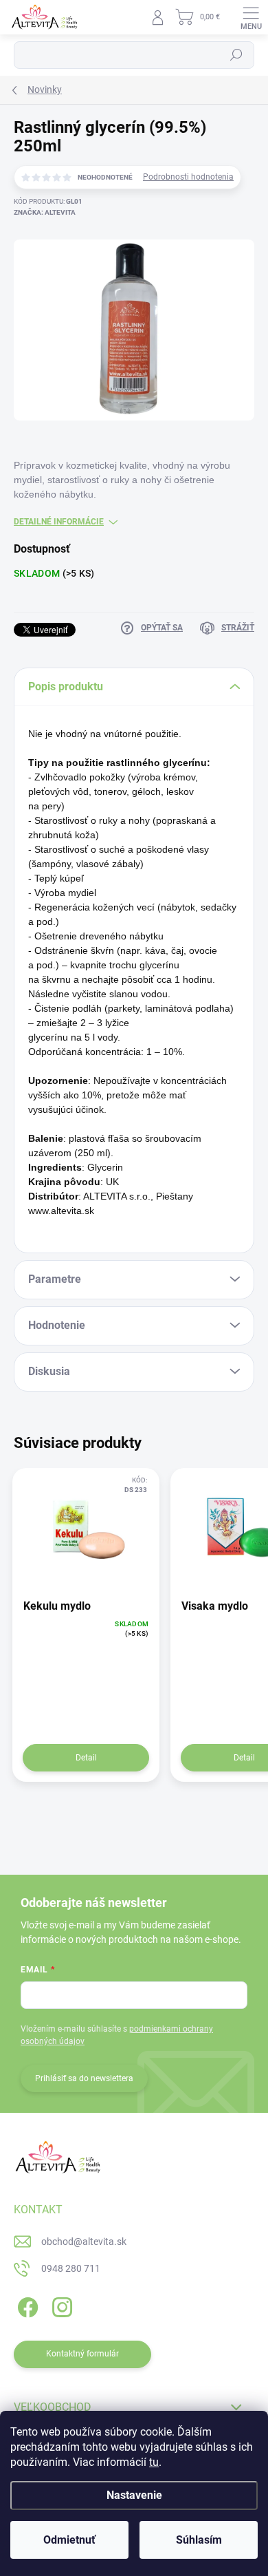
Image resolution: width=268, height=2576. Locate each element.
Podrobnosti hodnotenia (188, 177)
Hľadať (236, 55)
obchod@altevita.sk (84, 2242)
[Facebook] (26, 2305)
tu (154, 2462)
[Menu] (251, 17)
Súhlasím (199, 2540)
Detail (86, 1758)
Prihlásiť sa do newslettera (84, 2078)
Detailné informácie (59, 522)
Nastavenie (134, 2495)
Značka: (45, 212)
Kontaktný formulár (82, 2354)
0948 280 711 (71, 2268)
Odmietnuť (69, 2540)
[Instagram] (60, 2305)
